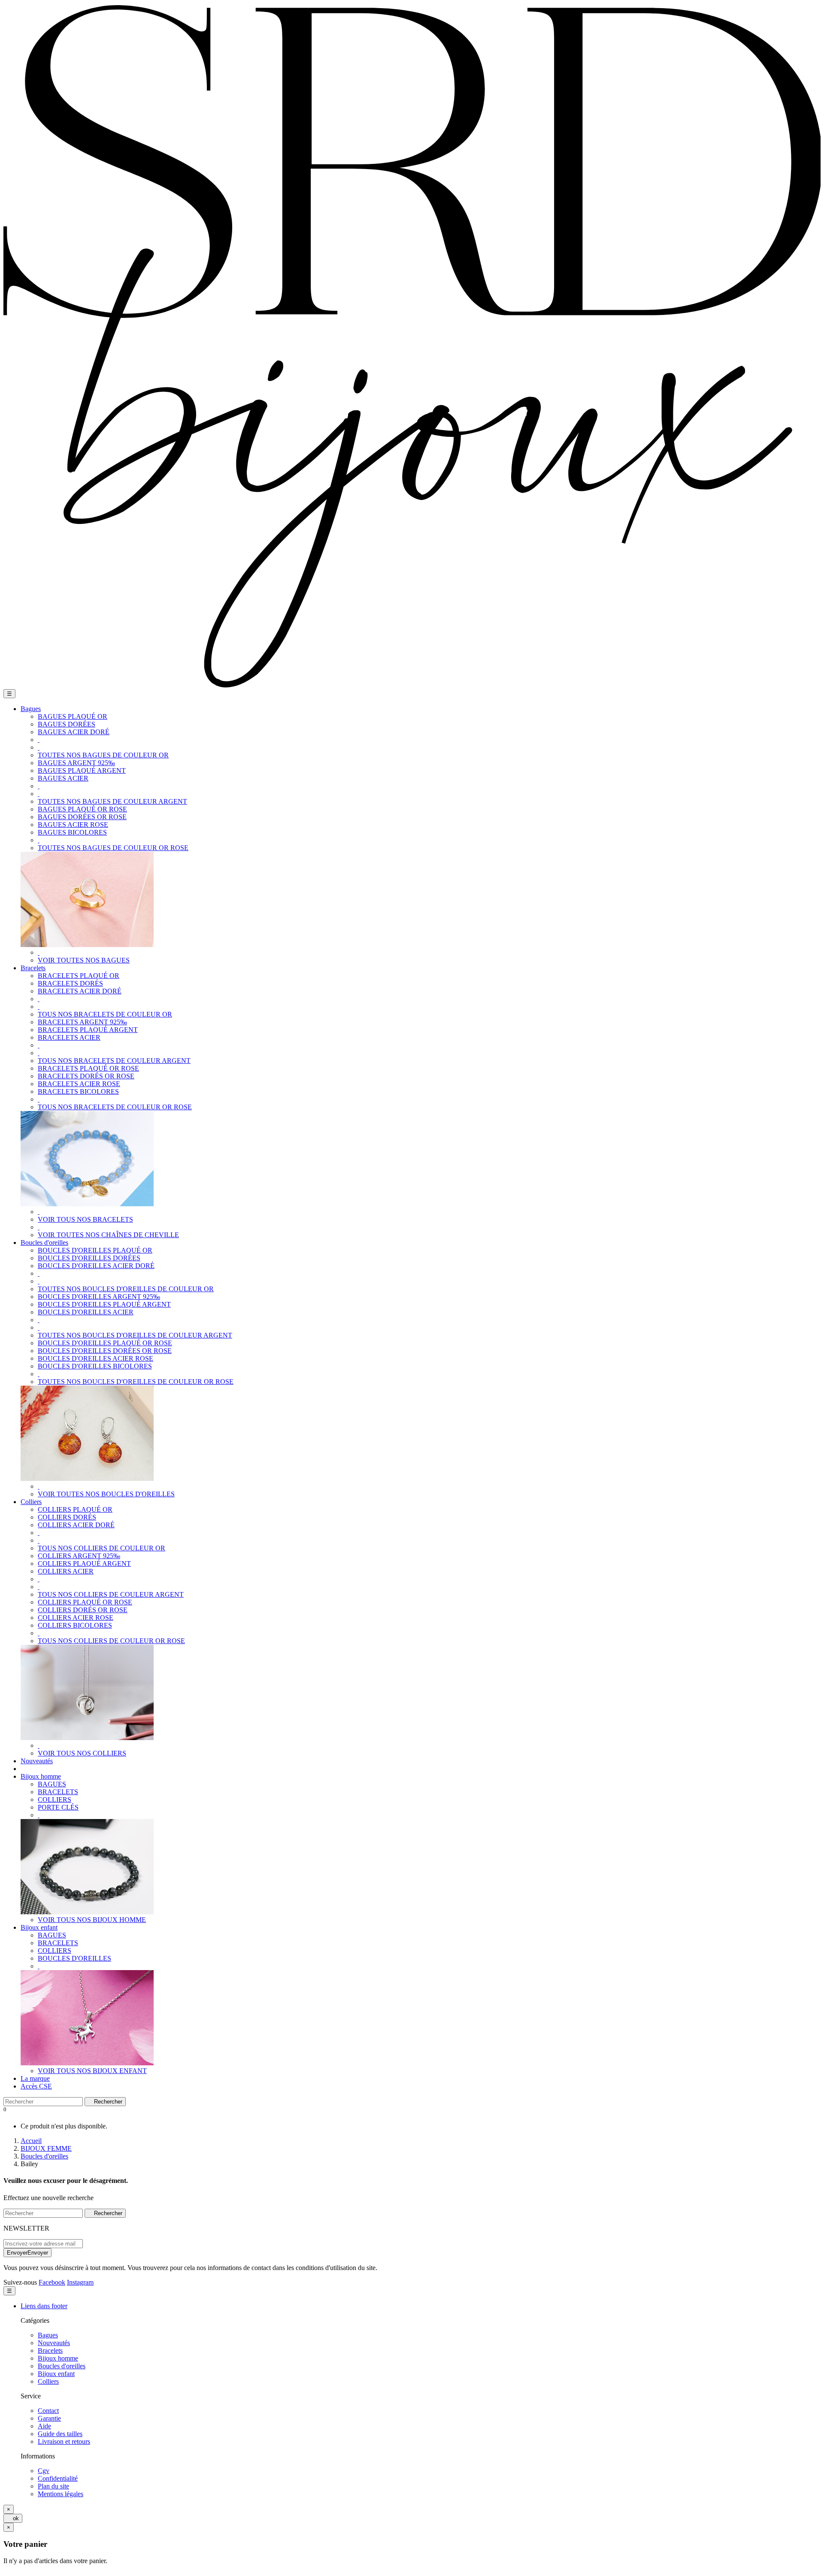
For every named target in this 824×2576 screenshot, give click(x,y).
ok (13, 2518)
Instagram (80, 2282)
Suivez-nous (20, 2282)
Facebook (52, 2282)
